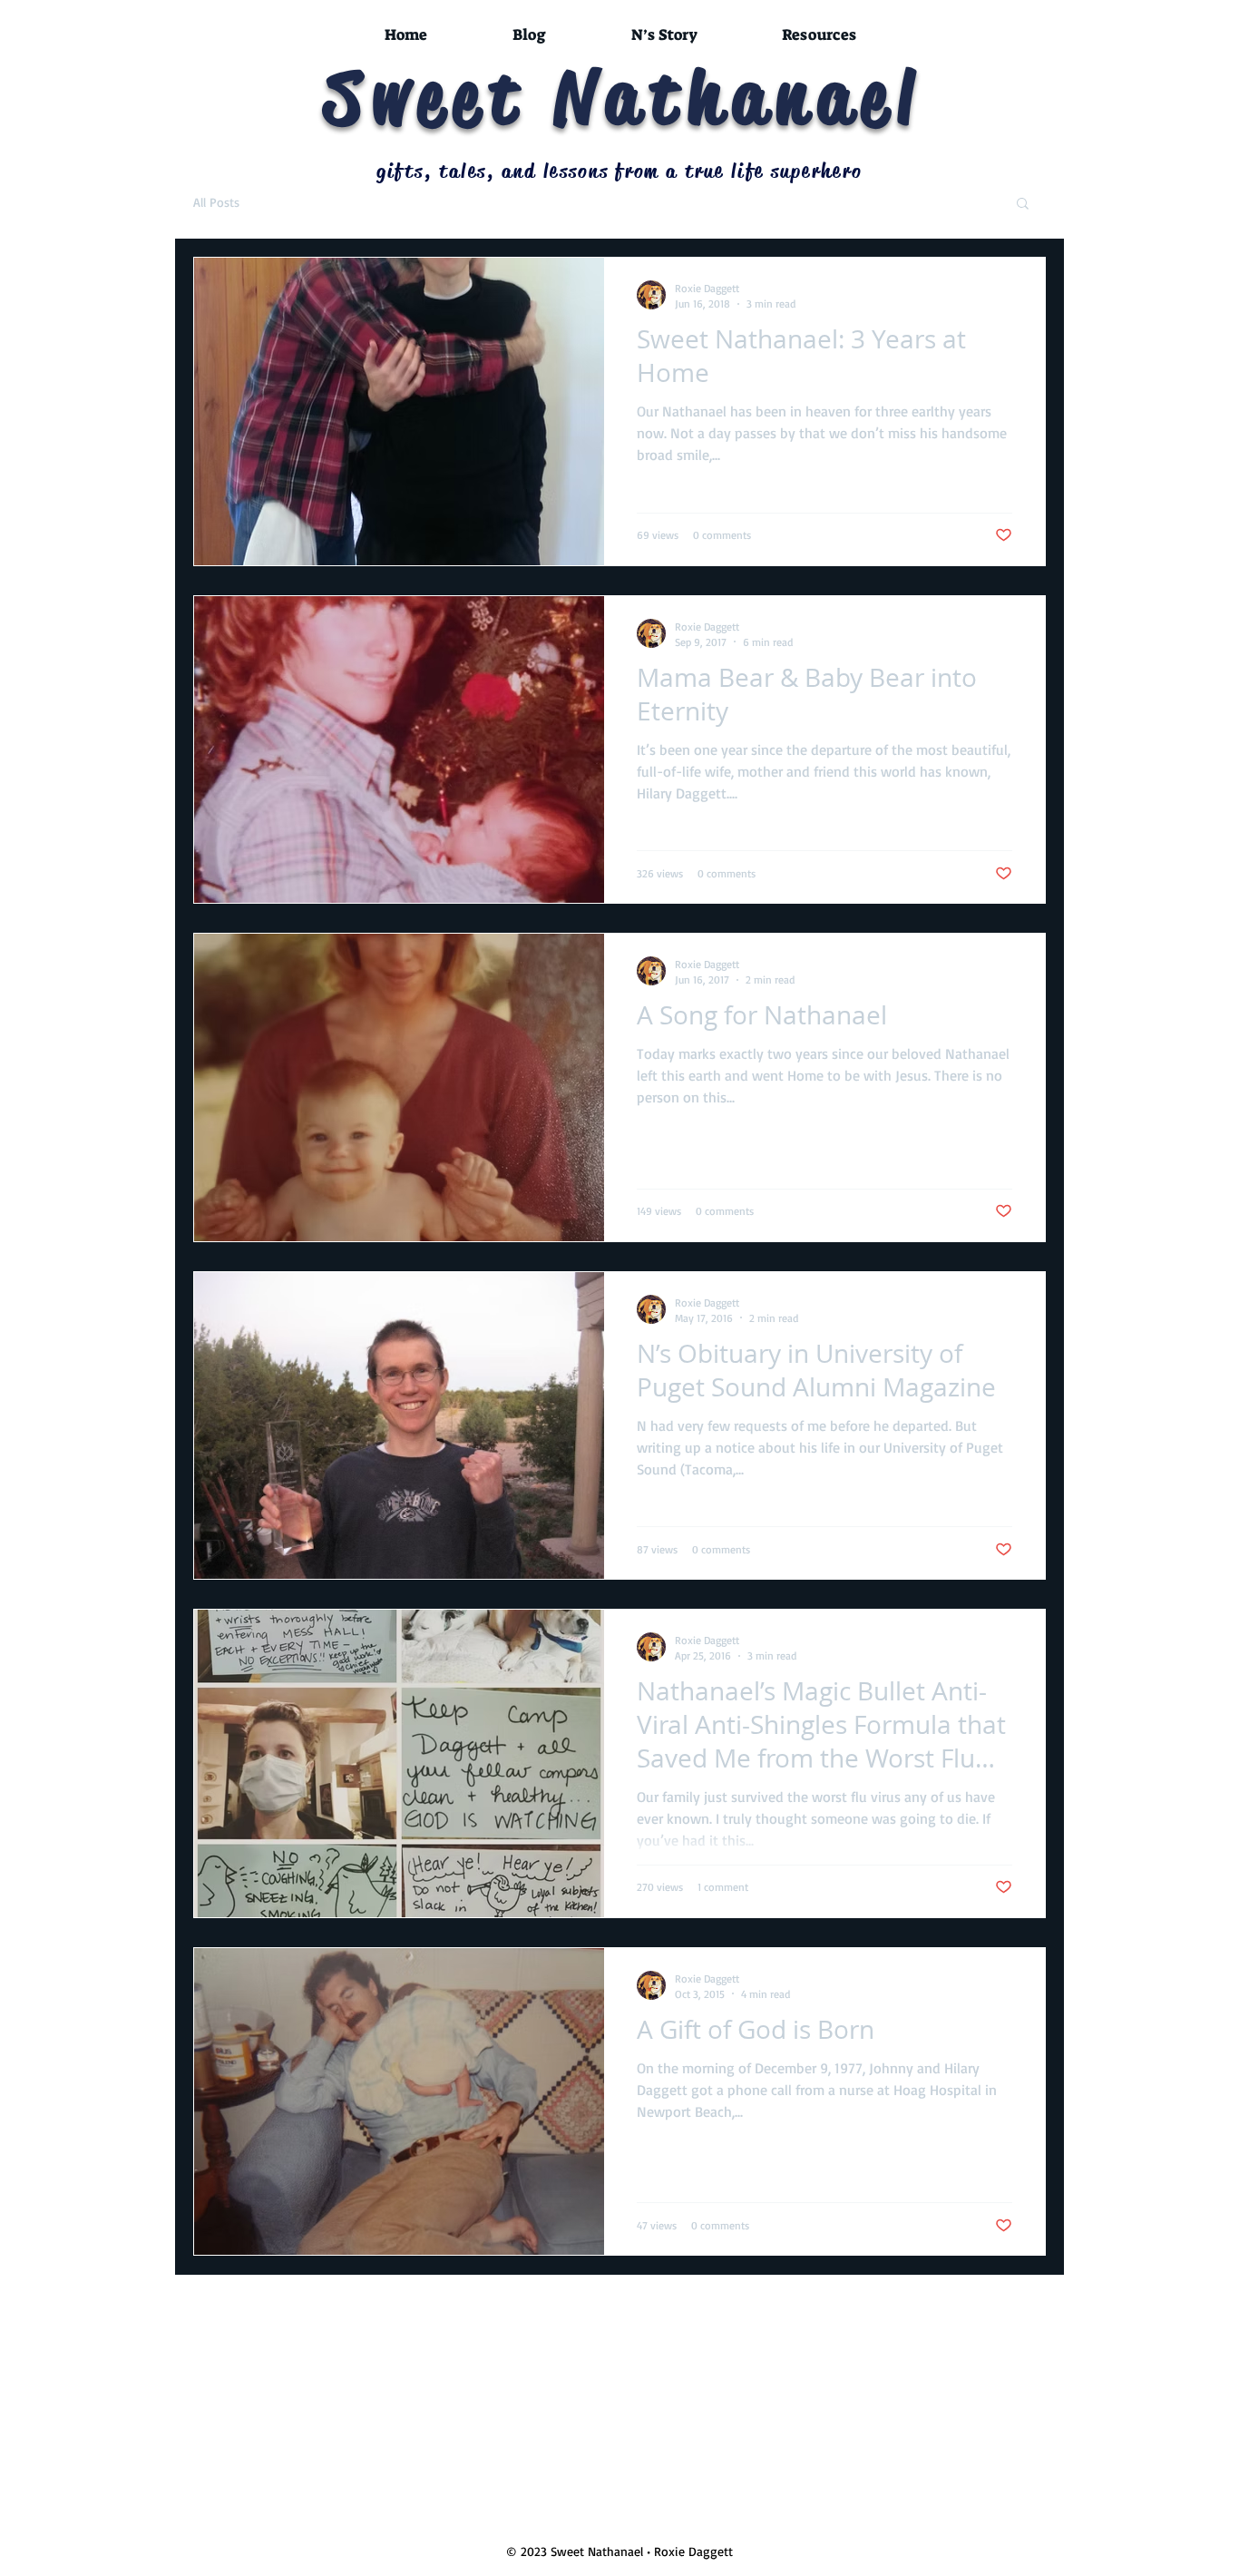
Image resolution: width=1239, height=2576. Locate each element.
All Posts (216, 202)
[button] (1023, 205)
